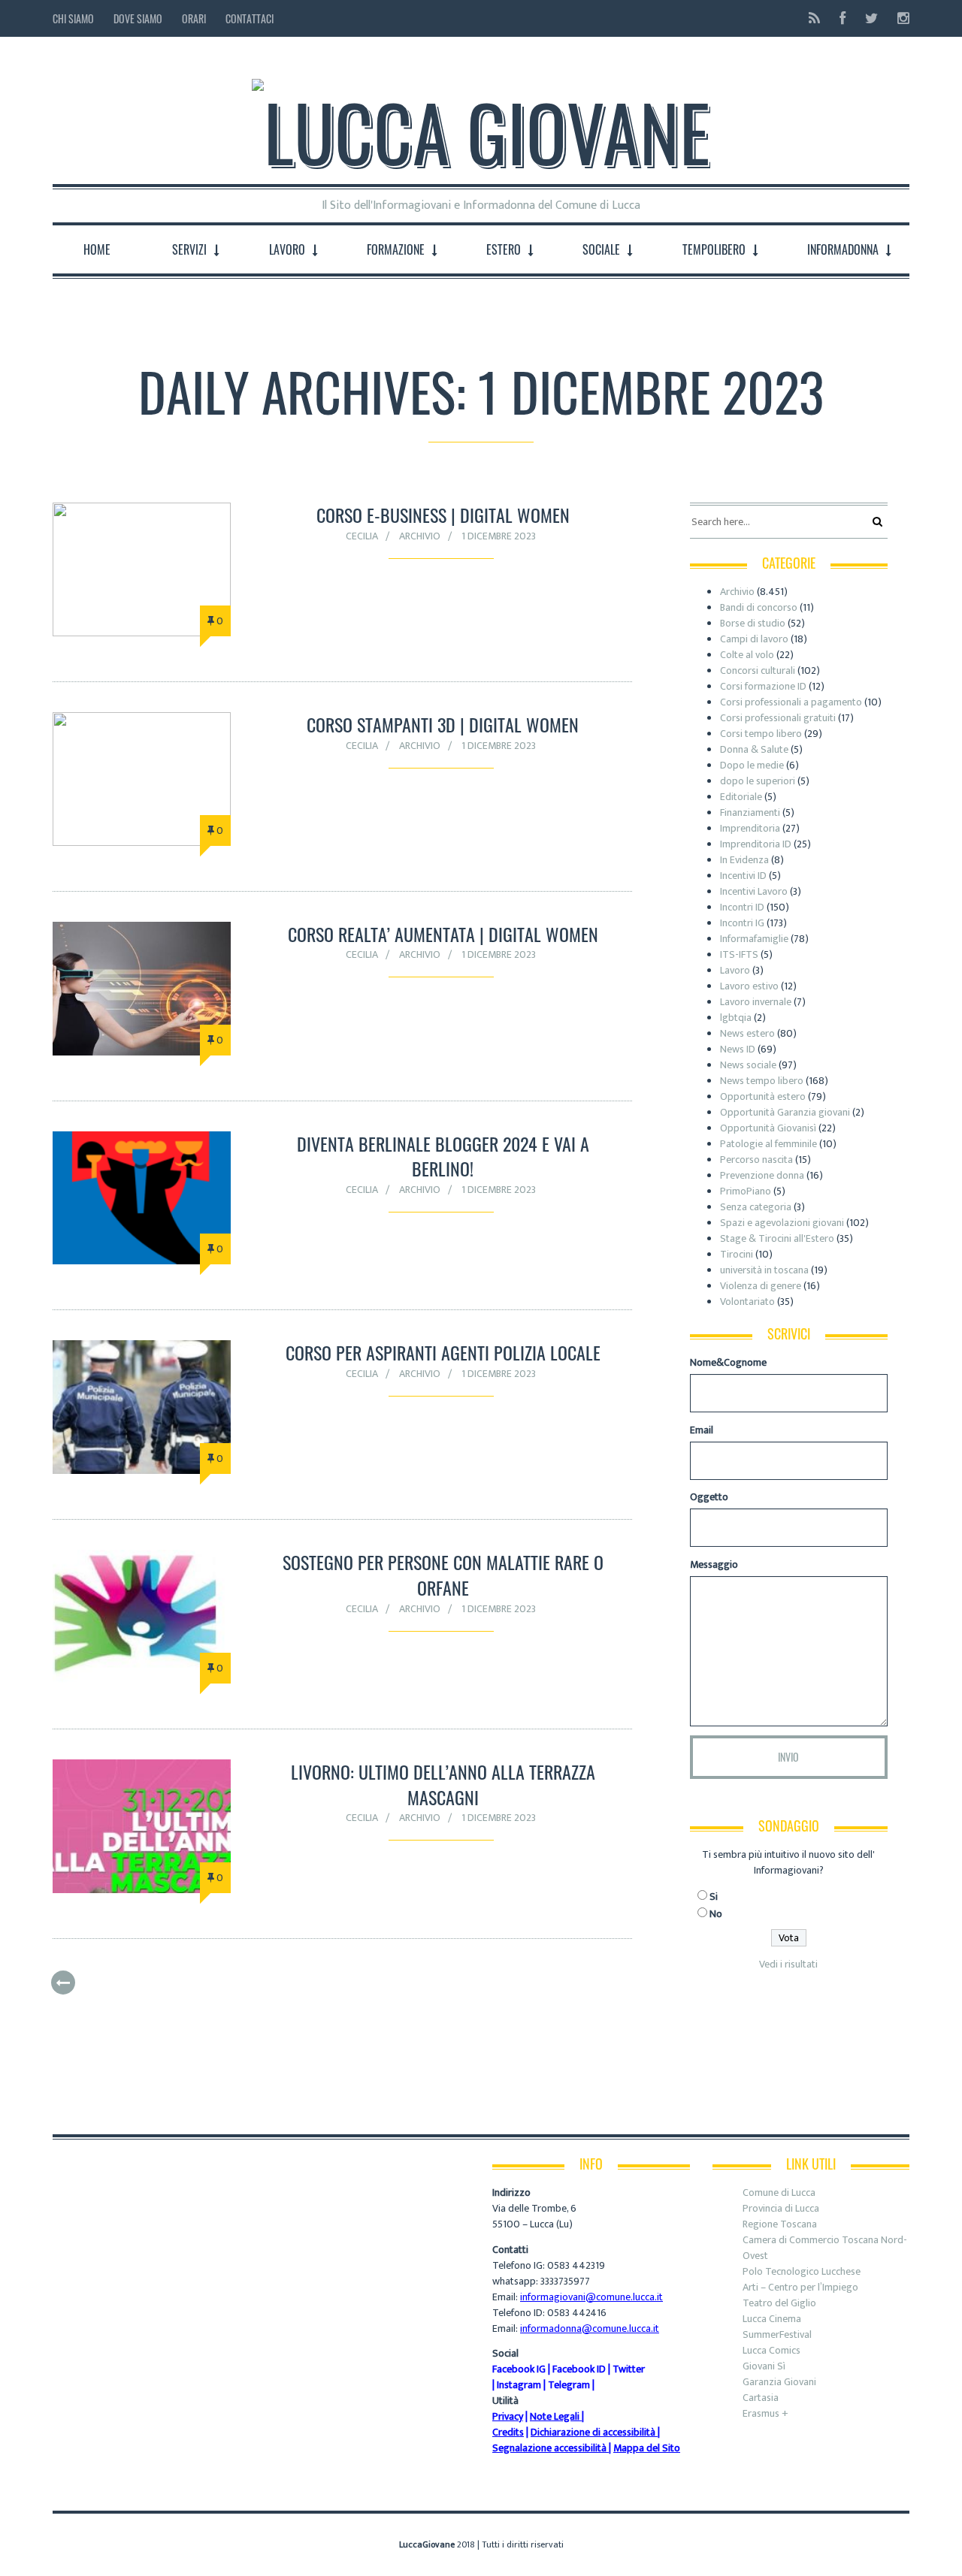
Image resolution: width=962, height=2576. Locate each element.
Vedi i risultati (788, 1964)
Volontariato (747, 1302)
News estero (747, 1033)
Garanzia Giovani (779, 2382)
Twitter (629, 2369)
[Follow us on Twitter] (871, 18)
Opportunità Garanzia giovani (785, 1112)
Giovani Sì (764, 2366)
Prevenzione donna (762, 1175)
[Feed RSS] (814, 18)
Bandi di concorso (759, 607)
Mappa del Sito (647, 2448)
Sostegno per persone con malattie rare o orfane (443, 1575)
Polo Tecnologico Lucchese (802, 2271)
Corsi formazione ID (763, 686)
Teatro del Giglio (779, 2303)
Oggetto (709, 1497)
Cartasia (761, 2398)
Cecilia (362, 536)
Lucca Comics (771, 2350)
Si (714, 1897)
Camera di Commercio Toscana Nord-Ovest (825, 2248)
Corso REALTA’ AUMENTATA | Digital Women (443, 934)
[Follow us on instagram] (899, 18)
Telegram (569, 2385)
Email (702, 1430)
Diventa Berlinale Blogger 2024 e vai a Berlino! (443, 1156)
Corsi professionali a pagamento (791, 702)
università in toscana (764, 1270)
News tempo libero (762, 1081)
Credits (508, 2432)
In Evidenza (744, 860)
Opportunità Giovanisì (768, 1128)
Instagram (519, 2385)
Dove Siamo (138, 18)
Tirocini (737, 1254)
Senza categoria (756, 1207)
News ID (738, 1049)
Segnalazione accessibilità (549, 2448)
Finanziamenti (750, 812)
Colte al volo (747, 655)
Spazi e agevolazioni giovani (782, 1223)
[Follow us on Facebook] (843, 18)
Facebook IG (519, 2369)
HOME (97, 249)
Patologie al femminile (768, 1144)
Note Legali (555, 2416)
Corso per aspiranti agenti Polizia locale (443, 1352)
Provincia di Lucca (781, 2208)
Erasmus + (765, 2413)
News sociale (748, 1065)
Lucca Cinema (772, 2319)
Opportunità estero (763, 1096)
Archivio (420, 536)
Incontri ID (742, 907)
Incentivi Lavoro (754, 891)
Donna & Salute (754, 749)
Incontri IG (742, 923)
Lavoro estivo (749, 986)
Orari (194, 18)
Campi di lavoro (754, 639)
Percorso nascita (756, 1160)
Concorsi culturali (758, 670)
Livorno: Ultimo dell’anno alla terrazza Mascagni (443, 1784)
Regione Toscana (780, 2224)
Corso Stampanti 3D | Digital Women (443, 724)
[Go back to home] (481, 119)
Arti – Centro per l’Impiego (800, 2287)
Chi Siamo (73, 18)
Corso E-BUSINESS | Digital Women (443, 515)
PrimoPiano (746, 1191)
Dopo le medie (752, 765)
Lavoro (735, 970)
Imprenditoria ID (756, 844)
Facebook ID (579, 2369)
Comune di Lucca (779, 2192)
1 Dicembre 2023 (499, 536)
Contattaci (250, 18)
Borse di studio (753, 623)
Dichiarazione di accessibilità (593, 2432)
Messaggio (714, 1564)
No (716, 1914)
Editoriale (741, 797)
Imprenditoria (750, 828)
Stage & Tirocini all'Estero (777, 1238)
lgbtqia (736, 1018)
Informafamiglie (754, 939)
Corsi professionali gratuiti (778, 718)
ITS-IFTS (739, 954)
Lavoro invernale (756, 1002)
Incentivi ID (743, 876)
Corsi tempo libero (761, 734)
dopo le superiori (758, 781)
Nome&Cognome (728, 1362)
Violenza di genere (761, 1286)
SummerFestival (777, 2334)
